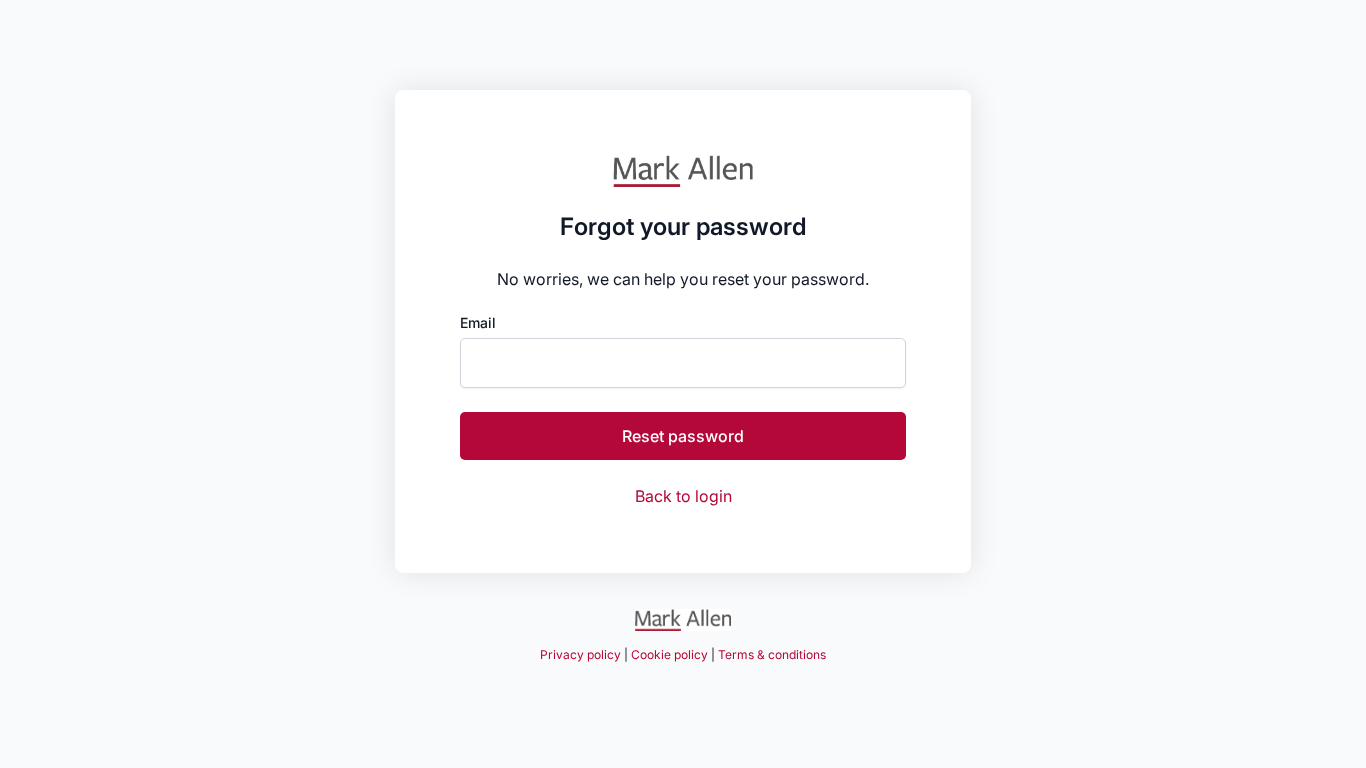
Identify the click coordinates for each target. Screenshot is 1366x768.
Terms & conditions (772, 654)
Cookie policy (669, 654)
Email (478, 323)
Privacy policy (580, 654)
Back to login (683, 496)
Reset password (683, 436)
